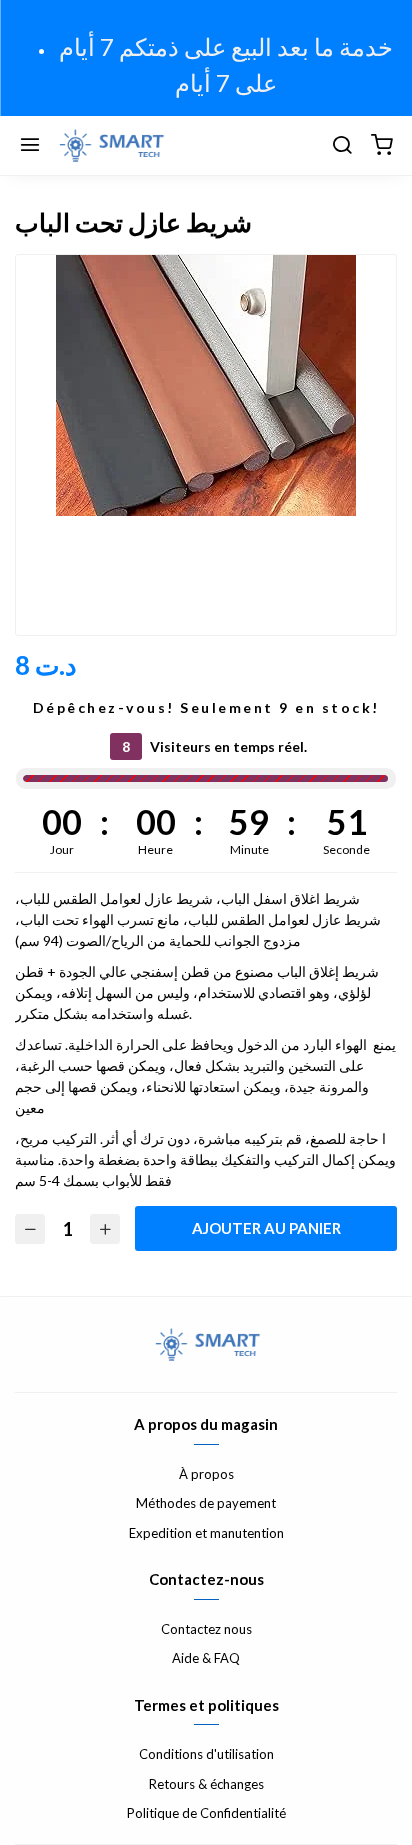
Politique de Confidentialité (206, 1813)
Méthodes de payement (206, 1503)
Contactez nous (206, 1629)
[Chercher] (342, 146)
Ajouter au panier (266, 1228)
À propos (206, 1474)
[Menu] (30, 146)
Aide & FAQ (206, 1658)
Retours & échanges (206, 1784)
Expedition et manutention (206, 1533)
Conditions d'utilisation (206, 1754)
